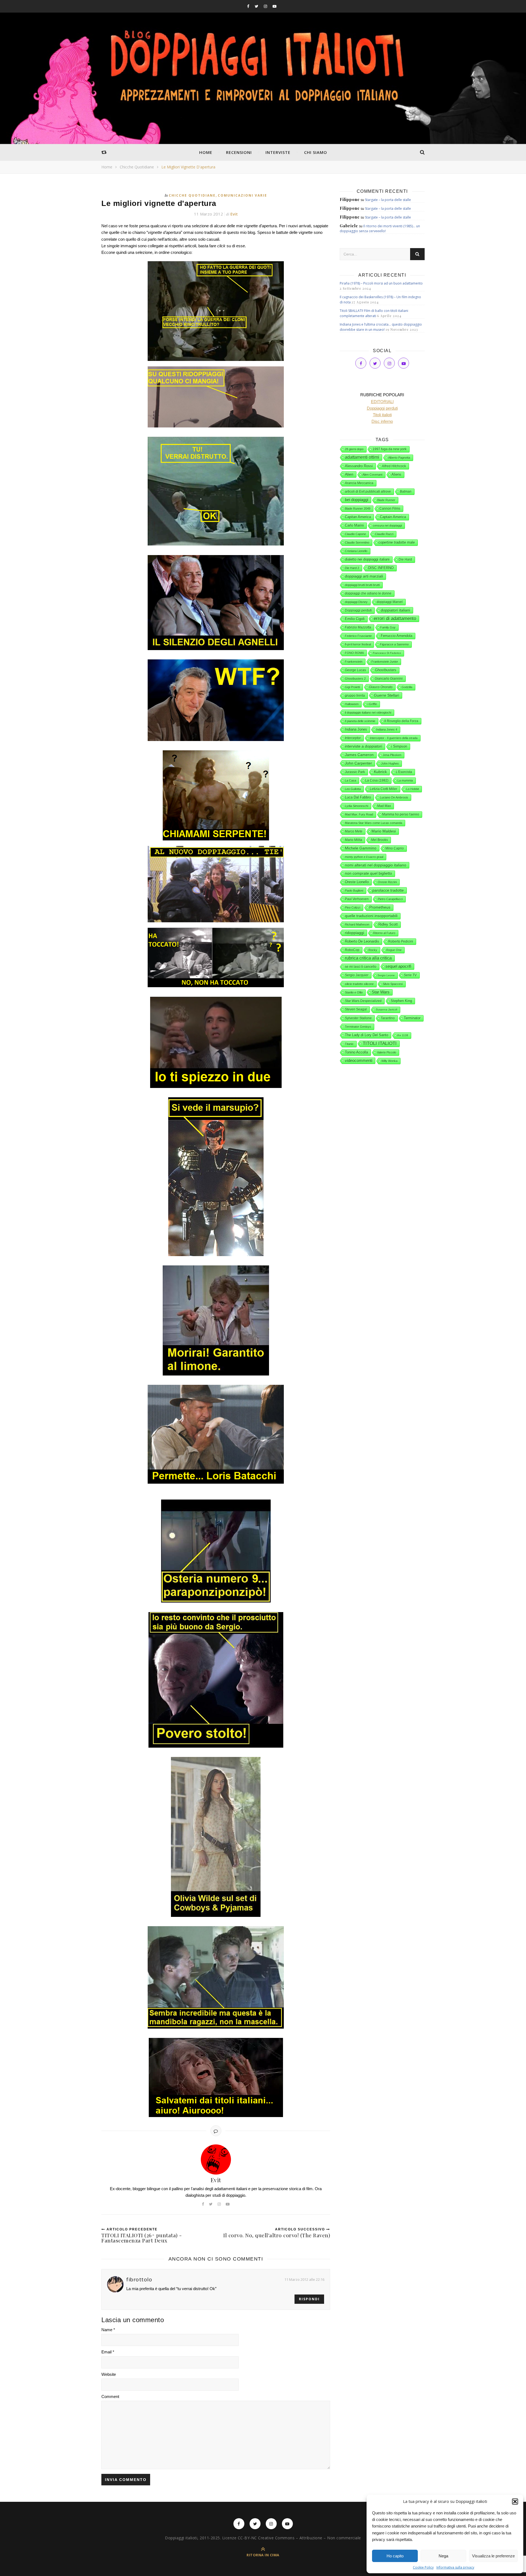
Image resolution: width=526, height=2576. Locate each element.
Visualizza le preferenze (493, 2556)
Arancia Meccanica (359, 483)
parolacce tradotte (388, 890)
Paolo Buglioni (354, 891)
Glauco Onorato (381, 687)
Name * (108, 2330)
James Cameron (359, 755)
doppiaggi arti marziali (364, 576)
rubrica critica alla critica (368, 958)
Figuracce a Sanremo (394, 644)
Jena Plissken (392, 755)
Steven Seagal (356, 1009)
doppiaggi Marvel (390, 602)
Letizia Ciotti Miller (384, 789)
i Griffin (372, 704)
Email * (108, 2352)
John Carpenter (358, 763)
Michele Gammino (361, 848)
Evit (234, 214)
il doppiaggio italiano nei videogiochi (368, 713)
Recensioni (239, 152)
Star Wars (381, 992)
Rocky (373, 950)
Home (206, 152)
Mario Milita (354, 840)
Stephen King (401, 1001)
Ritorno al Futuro (384, 933)
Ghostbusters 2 (355, 679)
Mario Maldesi (384, 831)
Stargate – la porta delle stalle (388, 200)
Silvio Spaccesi (393, 984)
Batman (406, 492)
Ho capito (395, 2556)
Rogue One (394, 950)
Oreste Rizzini (387, 882)
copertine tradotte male (397, 542)
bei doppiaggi (357, 500)
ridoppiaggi (355, 933)
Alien (349, 474)
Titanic (349, 1044)
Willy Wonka (389, 1061)
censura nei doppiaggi (387, 525)
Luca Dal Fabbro (358, 797)
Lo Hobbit (413, 789)
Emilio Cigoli (355, 619)
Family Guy (388, 627)
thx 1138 (403, 1035)
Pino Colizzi (353, 908)
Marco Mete (354, 831)
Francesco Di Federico (387, 653)
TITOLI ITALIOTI (380, 1043)
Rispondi (309, 2299)
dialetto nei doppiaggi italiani (367, 559)
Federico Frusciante (358, 636)
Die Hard (405, 559)
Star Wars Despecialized (363, 1001)
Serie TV (410, 975)
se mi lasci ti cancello (361, 967)
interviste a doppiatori (364, 746)
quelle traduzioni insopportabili (371, 916)
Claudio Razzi (384, 534)
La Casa (351, 780)
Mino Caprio (395, 848)
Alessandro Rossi (359, 466)
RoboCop (352, 950)
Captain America (393, 517)
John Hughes (390, 763)
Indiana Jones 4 (387, 730)
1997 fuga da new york (390, 449)
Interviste (278, 152)
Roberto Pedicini (401, 941)
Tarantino (388, 1018)
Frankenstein (354, 662)
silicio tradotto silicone (359, 984)
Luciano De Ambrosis (394, 797)
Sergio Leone (386, 975)
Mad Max (384, 806)
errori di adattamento (395, 618)
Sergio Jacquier (357, 975)
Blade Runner (386, 500)
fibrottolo (139, 2279)
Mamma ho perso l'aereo (401, 814)
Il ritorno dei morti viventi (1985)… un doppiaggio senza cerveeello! (380, 229)
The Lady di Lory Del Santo (367, 1035)
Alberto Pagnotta (399, 458)
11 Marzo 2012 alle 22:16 (304, 2279)
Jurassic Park (355, 772)
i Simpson (399, 746)
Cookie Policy (423, 2567)
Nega (443, 2556)
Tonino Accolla (356, 1052)
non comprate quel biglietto (368, 873)
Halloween (352, 704)
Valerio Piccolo (387, 1052)
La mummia (405, 780)
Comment (110, 2396)
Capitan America (358, 517)
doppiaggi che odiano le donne (368, 593)
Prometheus (380, 907)
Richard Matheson (357, 924)
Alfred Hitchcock (394, 466)
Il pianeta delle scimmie (360, 721)
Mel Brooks (380, 840)
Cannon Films (390, 509)
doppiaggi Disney (356, 602)
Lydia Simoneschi (357, 806)
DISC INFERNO (381, 568)
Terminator (412, 1018)
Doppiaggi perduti (358, 610)
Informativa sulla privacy (455, 2567)
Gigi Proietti (352, 687)
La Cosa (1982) (377, 780)
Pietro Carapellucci (390, 899)
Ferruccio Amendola (397, 636)
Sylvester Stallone (358, 1018)
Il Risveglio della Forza (401, 721)
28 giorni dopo (354, 449)
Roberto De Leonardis (362, 941)
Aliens (396, 474)
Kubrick (380, 772)
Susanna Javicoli (387, 1010)
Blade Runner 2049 (358, 509)
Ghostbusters (386, 670)
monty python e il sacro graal (364, 857)
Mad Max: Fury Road (359, 814)
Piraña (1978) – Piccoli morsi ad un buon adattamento (381, 283)
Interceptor (353, 738)
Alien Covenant (372, 475)
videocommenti (359, 1061)
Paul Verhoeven (357, 899)
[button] (515, 2502)
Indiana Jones (356, 729)
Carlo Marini (354, 525)
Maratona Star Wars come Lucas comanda (374, 823)
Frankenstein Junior (385, 662)
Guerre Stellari (387, 695)
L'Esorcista (404, 772)
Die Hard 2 (352, 568)
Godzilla (407, 687)
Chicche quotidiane (137, 167)
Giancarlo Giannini (389, 679)
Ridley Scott (388, 924)
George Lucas (355, 670)
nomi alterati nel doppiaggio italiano (376, 865)
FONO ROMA (354, 653)
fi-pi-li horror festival (358, 644)
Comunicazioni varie (242, 195)
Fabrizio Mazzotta (358, 627)
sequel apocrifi (398, 966)
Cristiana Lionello (356, 551)
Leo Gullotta (353, 789)
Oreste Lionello (357, 882)
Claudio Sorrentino (357, 542)
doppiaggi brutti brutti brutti (362, 585)
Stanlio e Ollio (354, 992)
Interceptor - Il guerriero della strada (394, 738)
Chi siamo (316, 152)
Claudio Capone (355, 534)
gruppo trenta (355, 696)
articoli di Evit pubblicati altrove (368, 492)
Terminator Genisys (358, 1027)
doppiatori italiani (395, 610)
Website (109, 2374)
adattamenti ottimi (362, 457)
